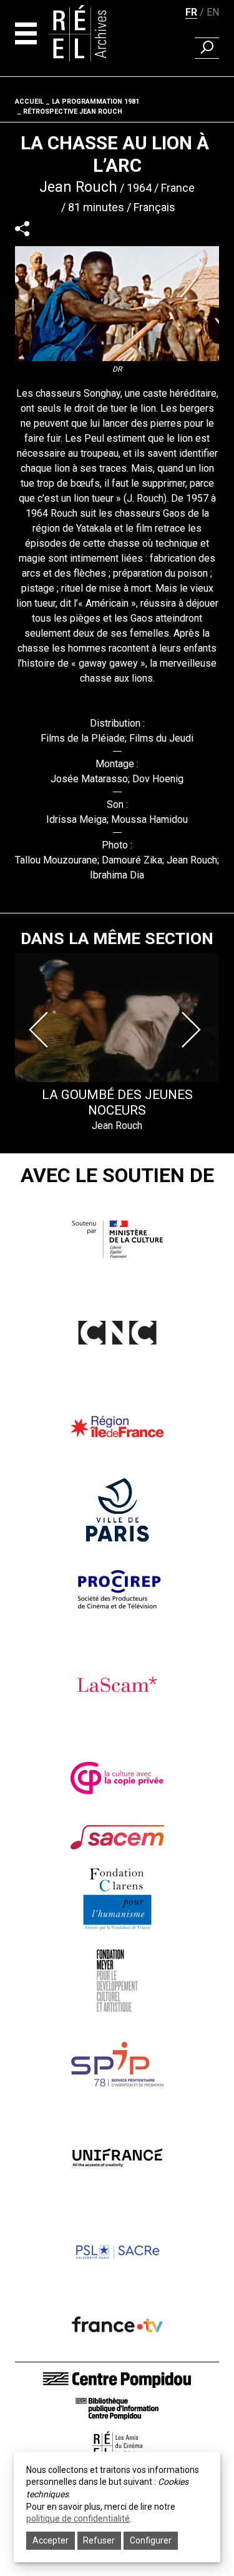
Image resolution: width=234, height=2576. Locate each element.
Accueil (29, 102)
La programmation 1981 (95, 102)
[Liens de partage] (22, 228)
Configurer (151, 2540)
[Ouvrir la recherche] (207, 48)
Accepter (51, 2540)
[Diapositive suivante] (193, 1030)
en (213, 12)
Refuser (99, 2540)
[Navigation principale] (26, 33)
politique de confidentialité (78, 2519)
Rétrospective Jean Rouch (73, 112)
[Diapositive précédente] (41, 1030)
